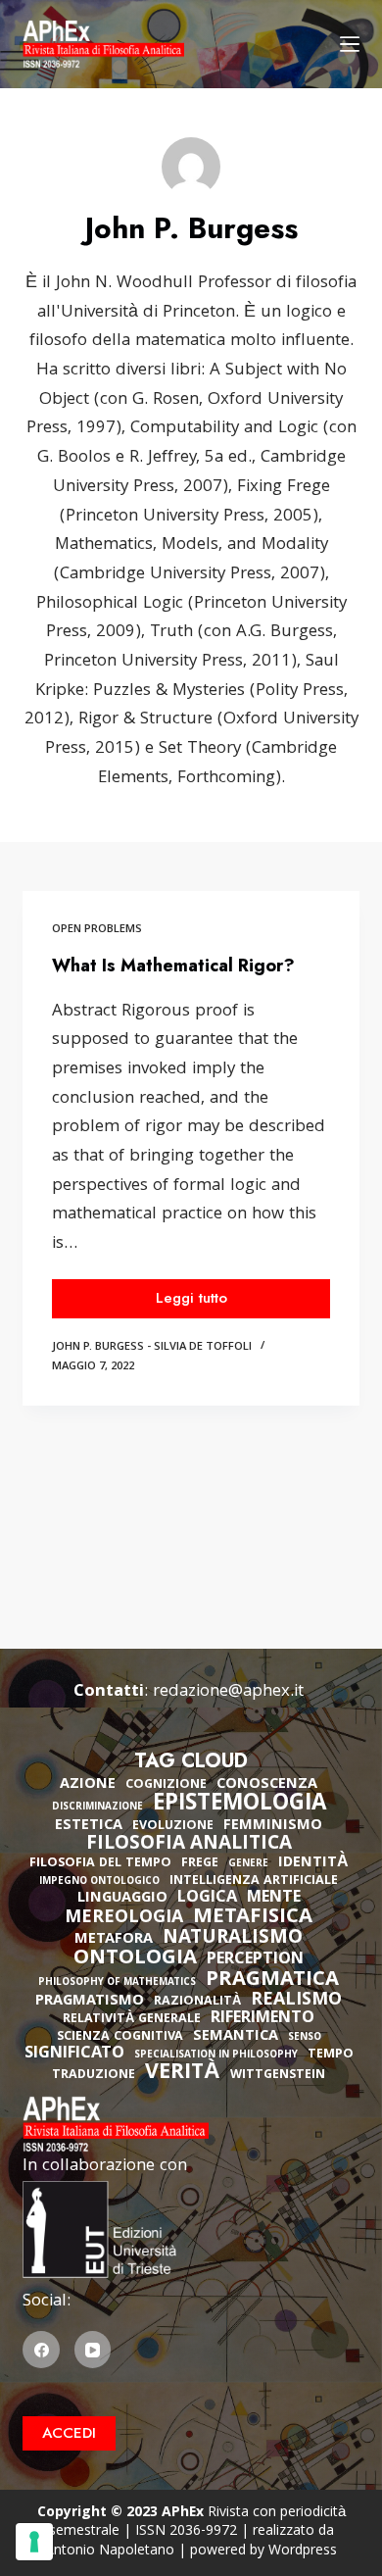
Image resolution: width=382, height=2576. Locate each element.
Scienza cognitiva (120, 2037)
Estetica (89, 1826)
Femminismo (273, 1826)
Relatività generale (132, 2020)
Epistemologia (239, 1806)
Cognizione (166, 1785)
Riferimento (263, 2019)
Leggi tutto (217, 1302)
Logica (207, 1899)
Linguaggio (122, 1899)
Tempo (331, 2055)
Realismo (296, 2001)
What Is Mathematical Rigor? (173, 966)
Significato (74, 2055)
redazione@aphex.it (228, 1692)
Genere (248, 1865)
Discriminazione (97, 1808)
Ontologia (135, 1959)
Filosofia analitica (189, 1845)
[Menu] (350, 44)
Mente (274, 1899)
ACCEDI (69, 2433)
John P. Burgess (98, 1347)
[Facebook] (41, 2350)
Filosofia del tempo (100, 1864)
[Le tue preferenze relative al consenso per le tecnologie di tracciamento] (34, 2542)
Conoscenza (267, 1785)
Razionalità (197, 2002)
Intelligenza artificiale (254, 1882)
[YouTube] (93, 2350)
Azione (88, 1785)
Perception (255, 1960)
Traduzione (94, 2076)
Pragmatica (272, 1981)
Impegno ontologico (99, 1882)
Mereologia (124, 1919)
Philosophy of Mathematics (117, 1983)
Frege (200, 1864)
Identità (313, 1863)
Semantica (236, 2037)
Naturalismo (233, 1939)
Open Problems (97, 930)
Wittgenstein (278, 2076)
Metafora (114, 1940)
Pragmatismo (90, 2002)
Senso (305, 2038)
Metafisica (253, 1918)
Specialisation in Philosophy (216, 2056)
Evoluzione (173, 1827)
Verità (183, 2075)
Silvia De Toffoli (203, 1347)
